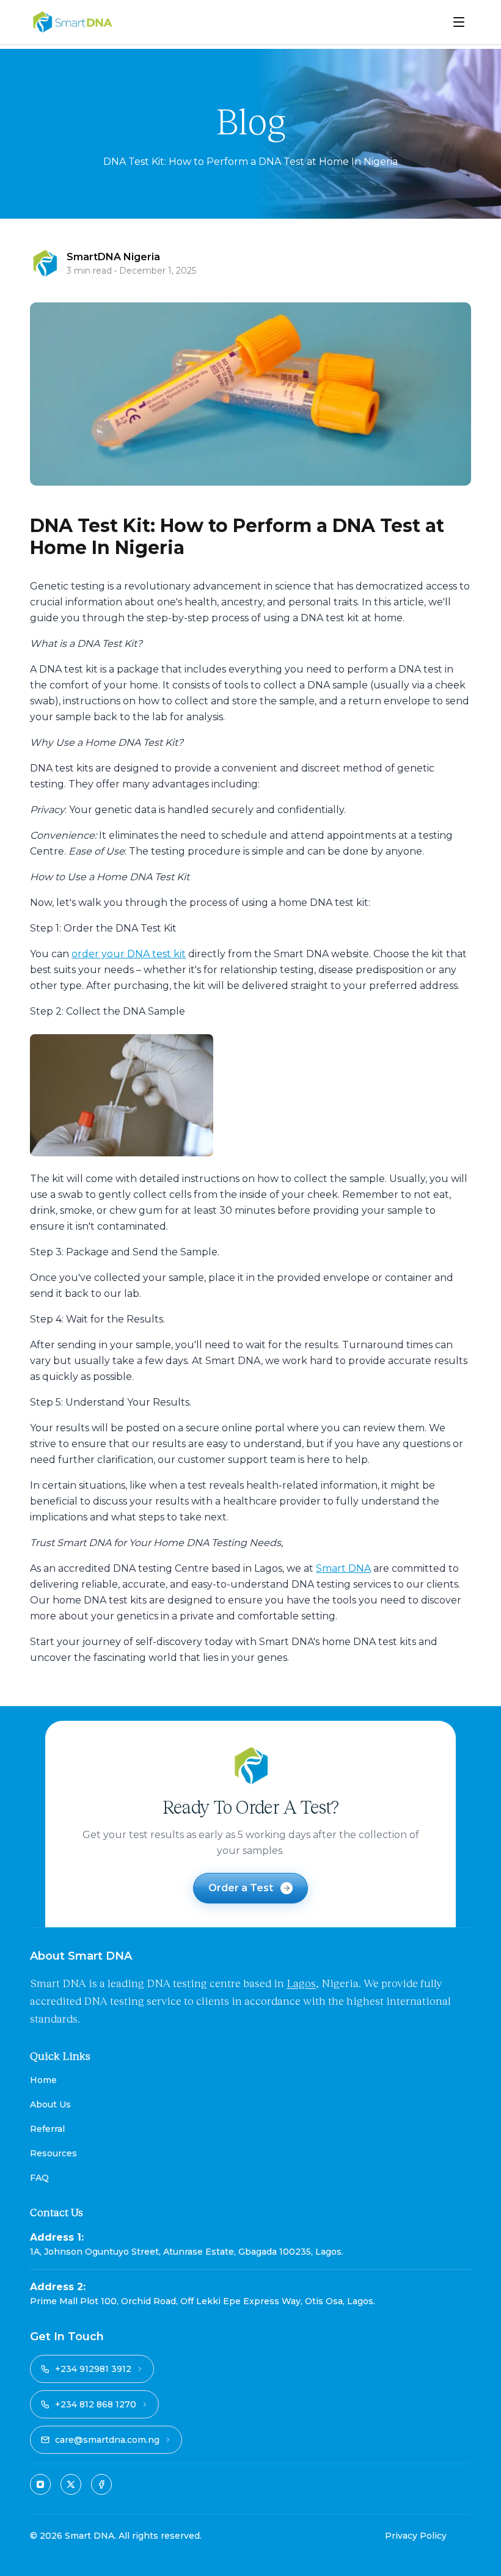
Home (43, 2080)
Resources (53, 2153)
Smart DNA (343, 1568)
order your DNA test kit (129, 954)
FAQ (39, 2178)
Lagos (301, 1983)
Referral (47, 2129)
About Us (50, 2104)
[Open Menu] (459, 22)
